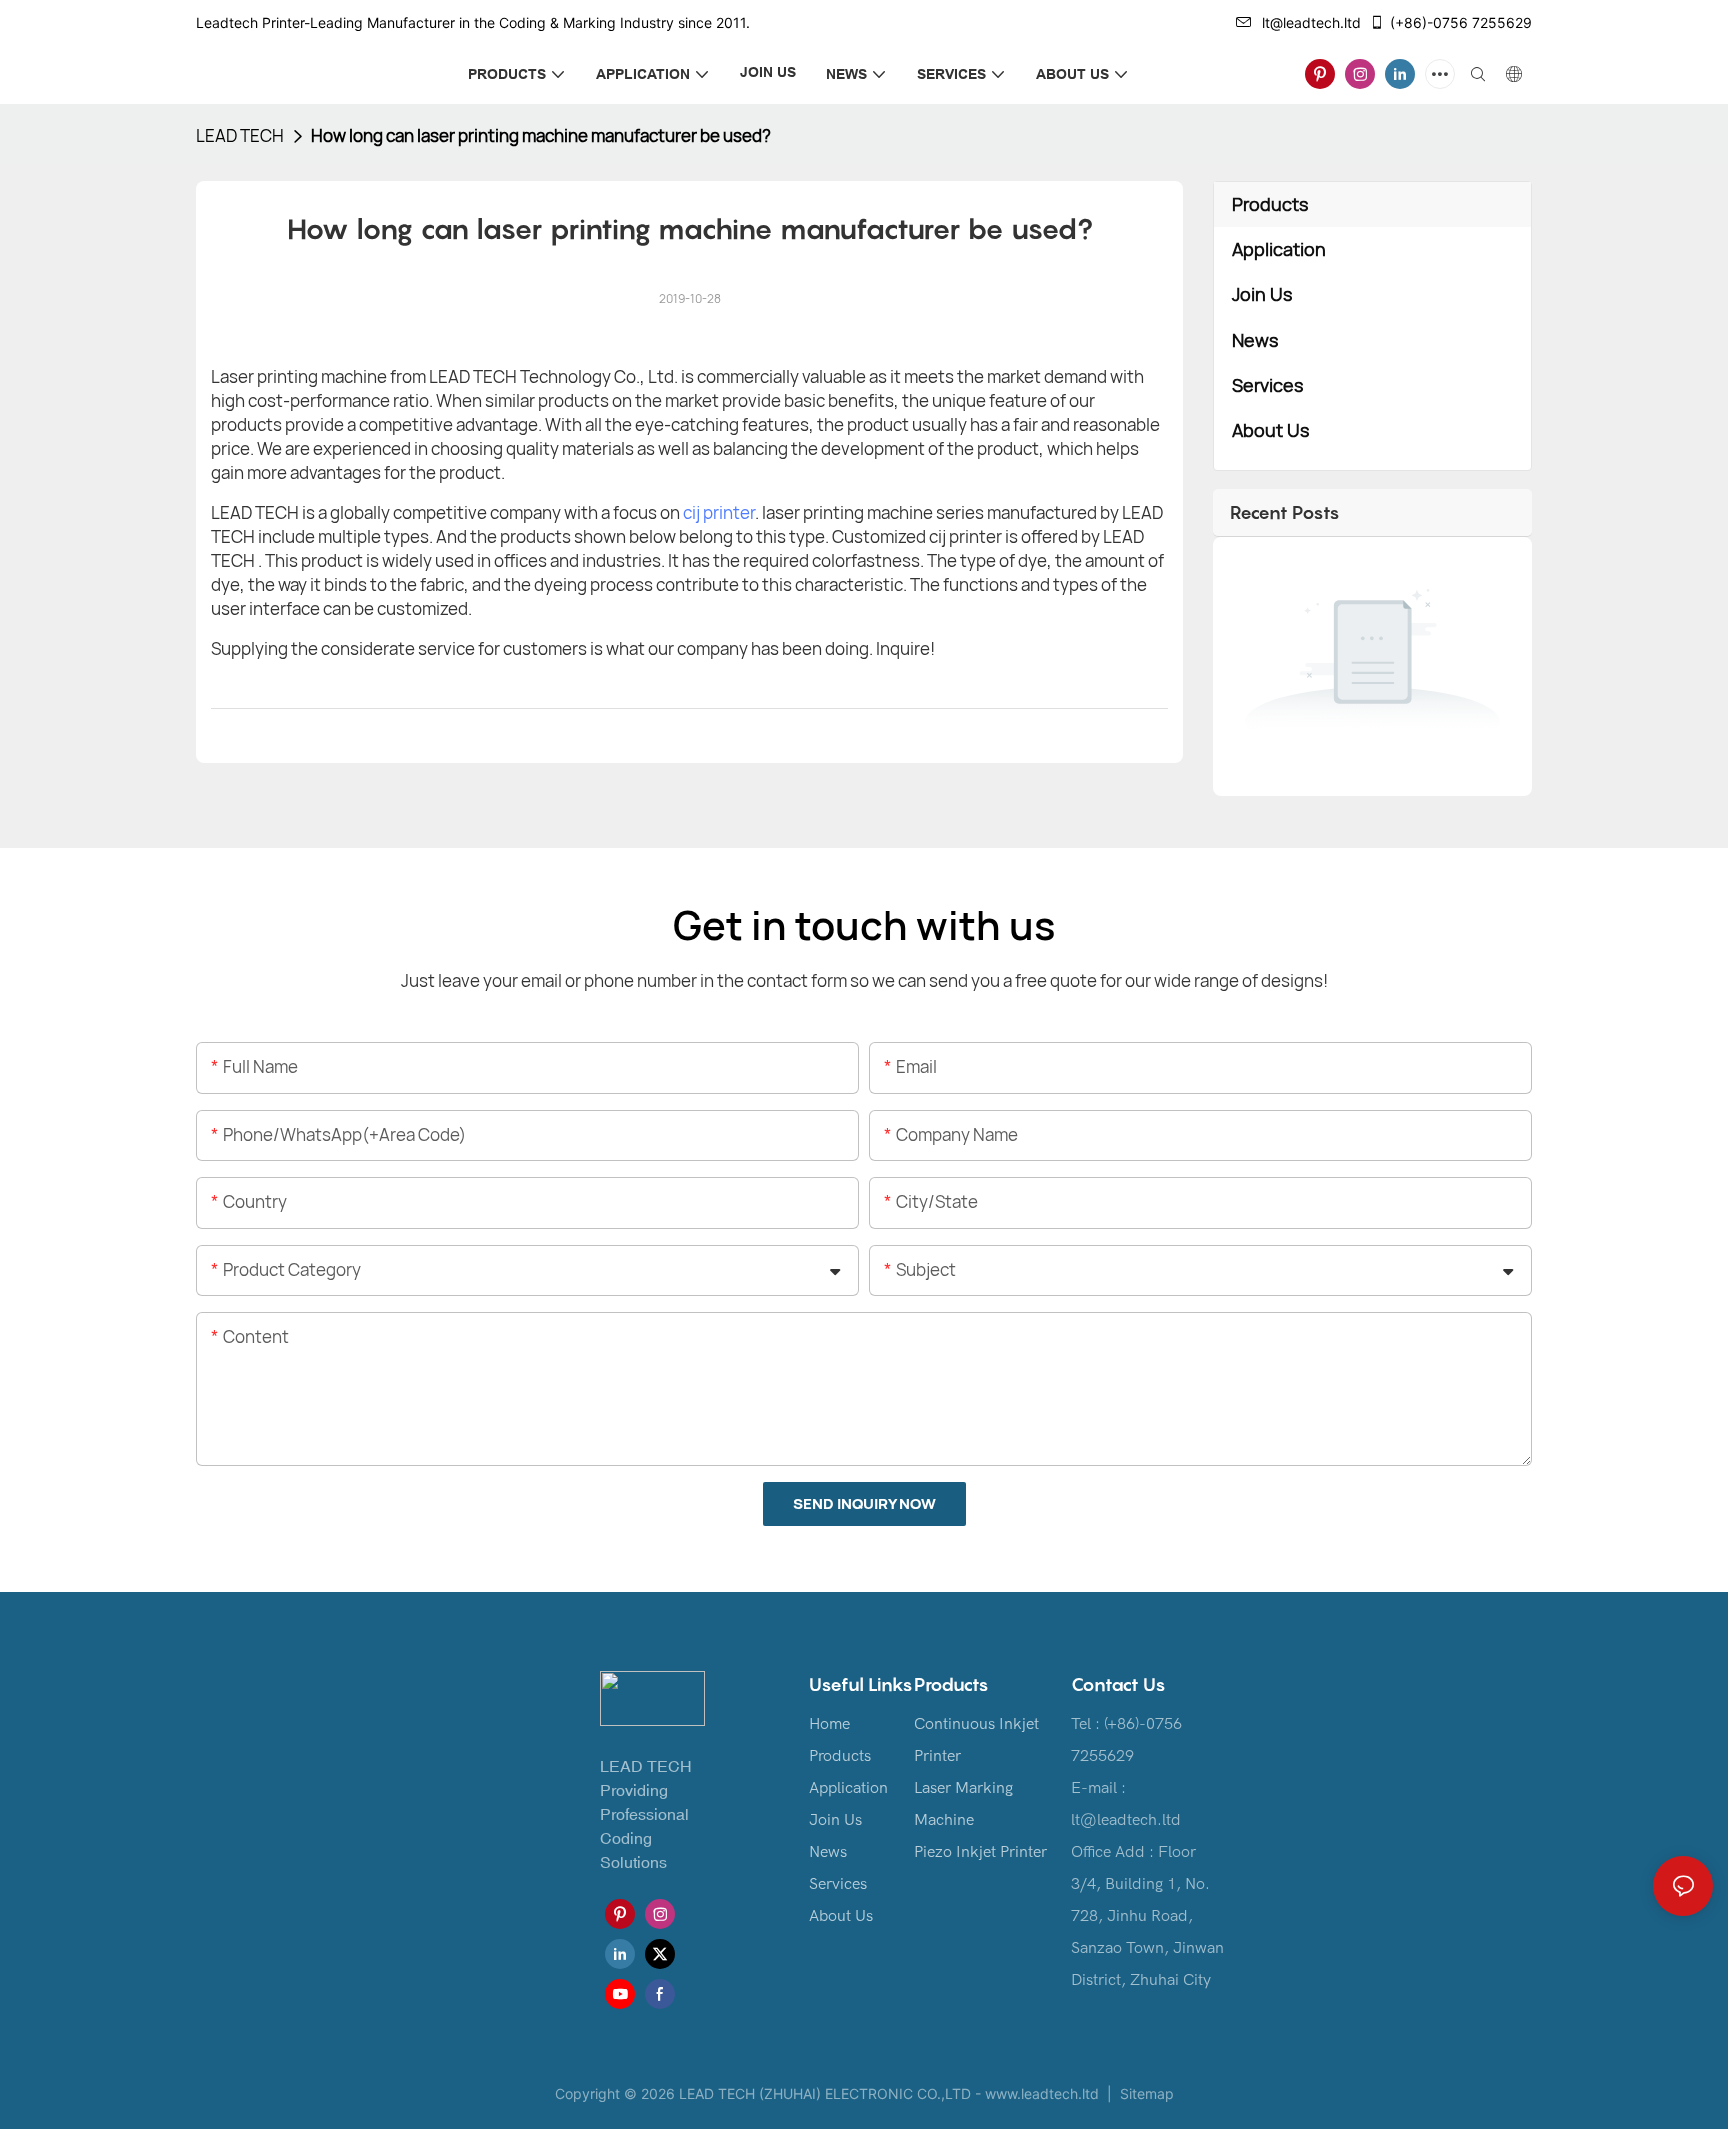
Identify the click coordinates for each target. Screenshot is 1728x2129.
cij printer (719, 512)
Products (840, 1756)
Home (829, 1724)
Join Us (835, 1820)
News (828, 1852)
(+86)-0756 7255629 (1461, 22)
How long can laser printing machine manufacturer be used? (541, 135)
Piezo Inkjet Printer (980, 1852)
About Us (841, 1916)
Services (838, 1884)
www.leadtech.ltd (1042, 2093)
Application (848, 1788)
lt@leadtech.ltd (1311, 22)
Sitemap (1145, 2093)
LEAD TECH (240, 135)
